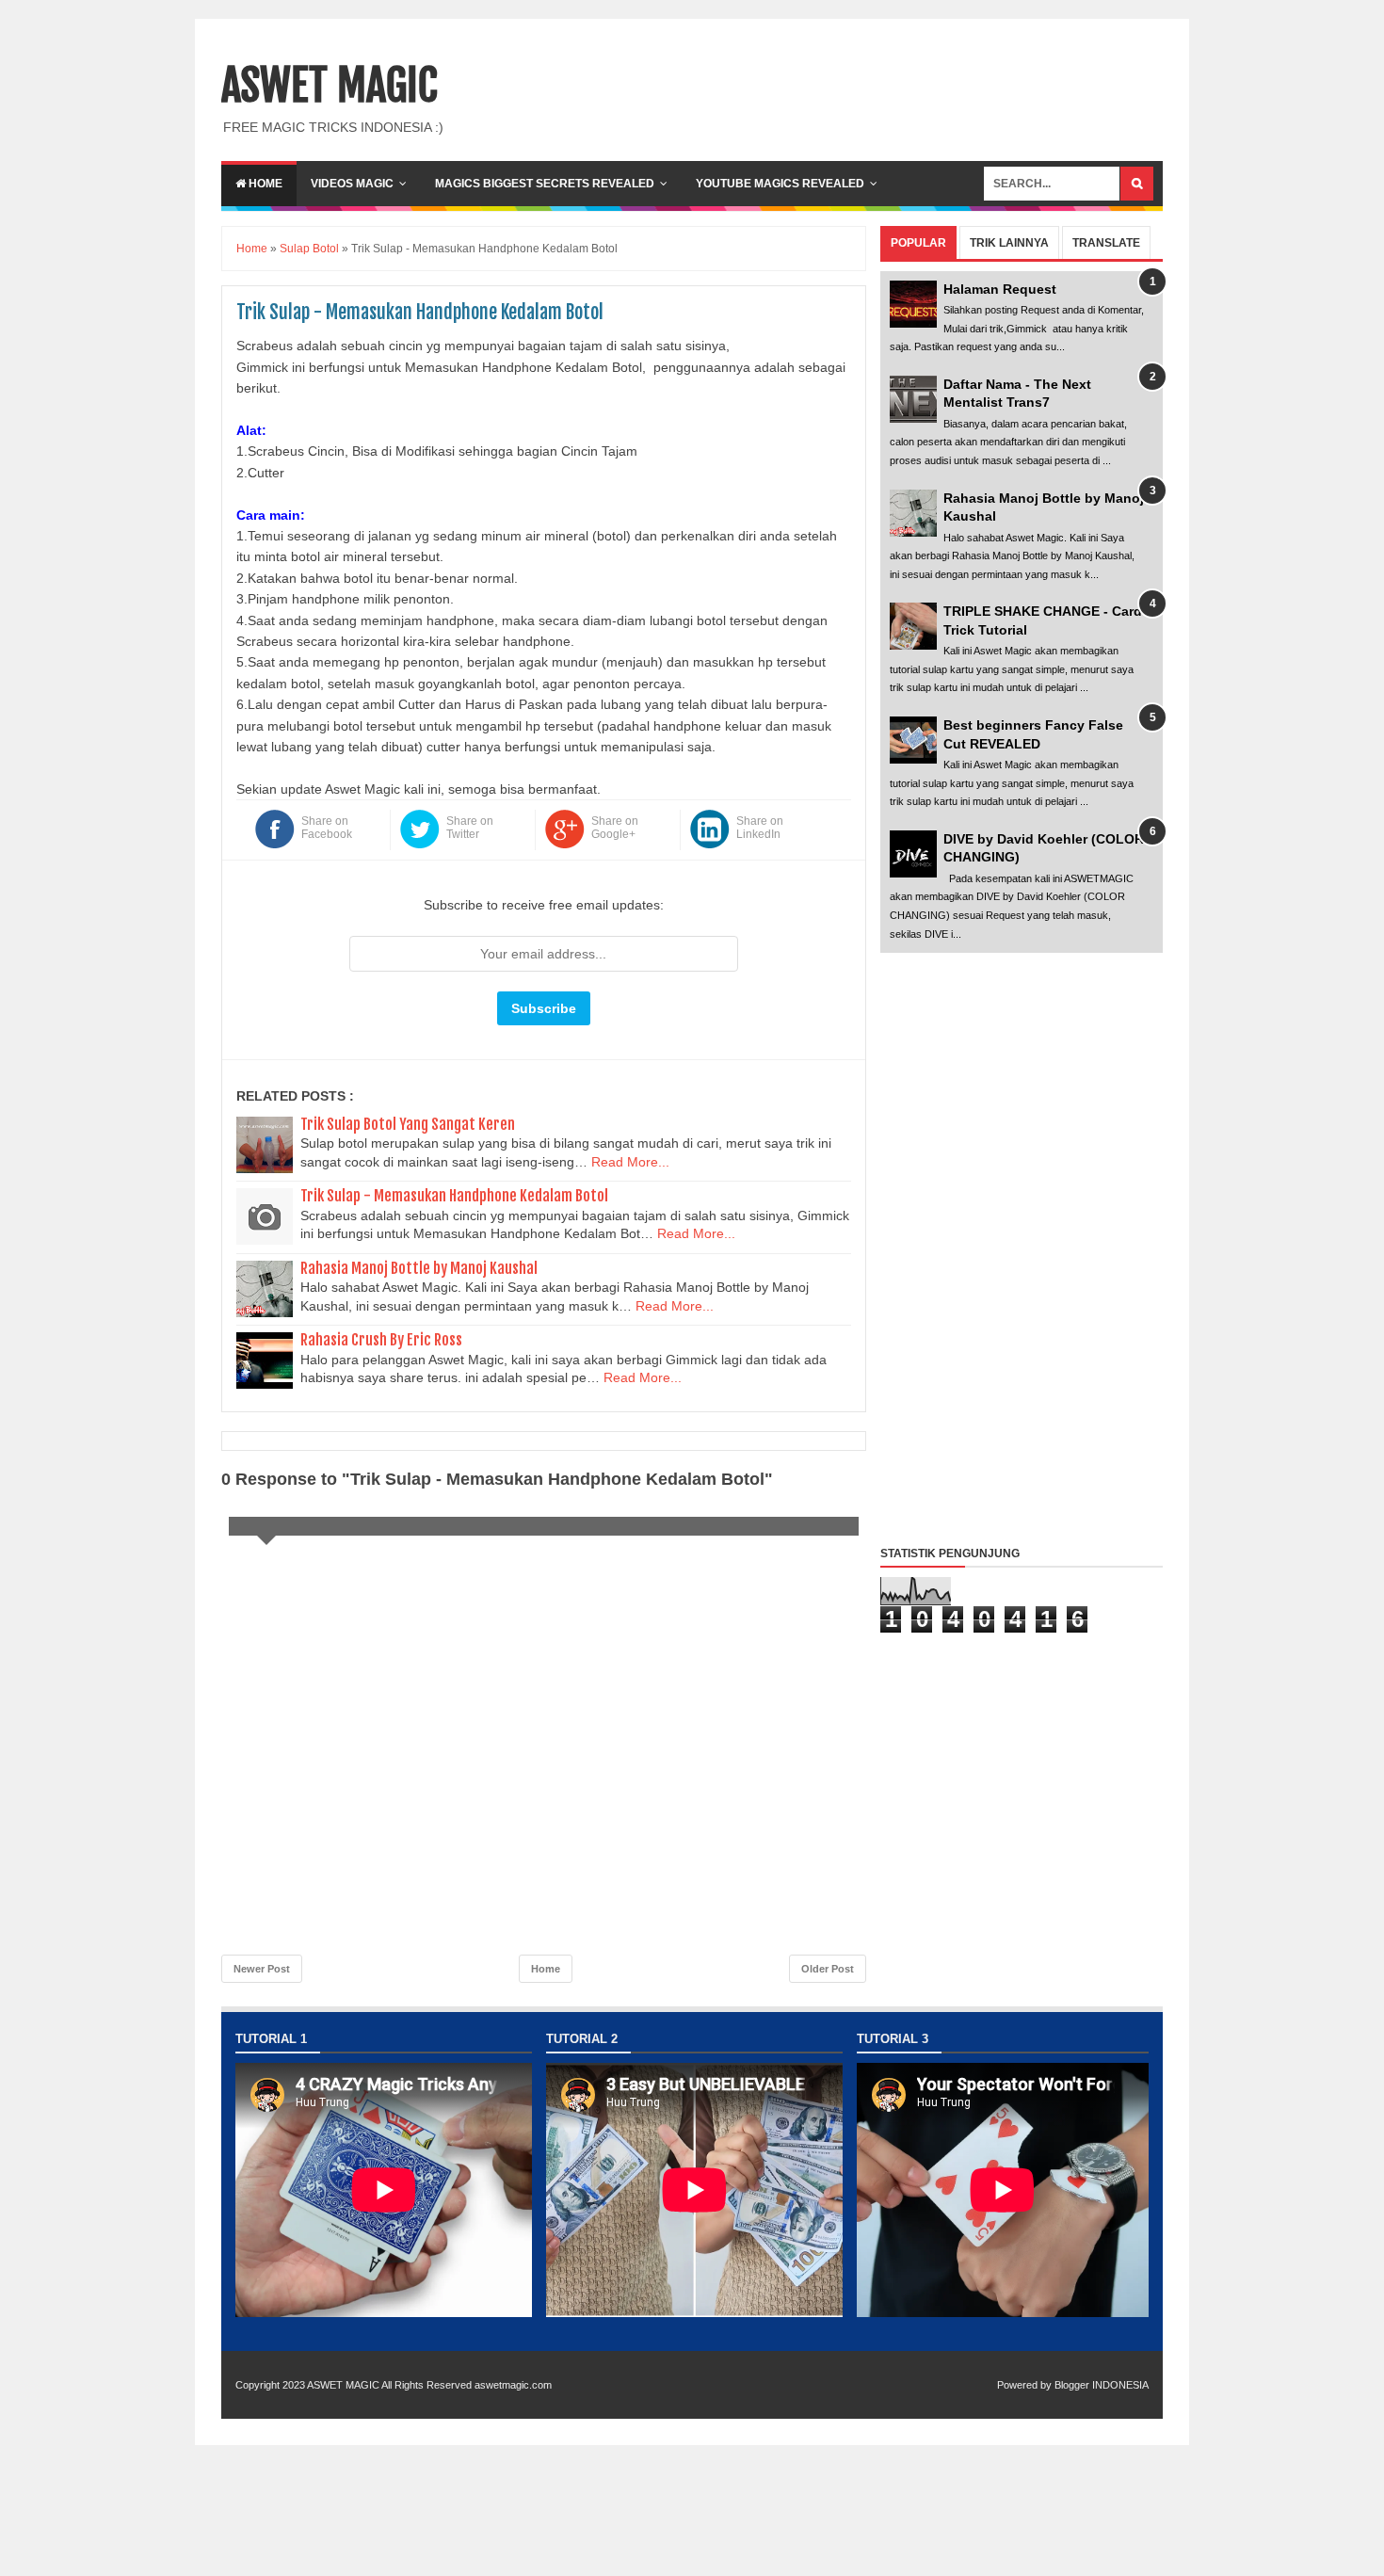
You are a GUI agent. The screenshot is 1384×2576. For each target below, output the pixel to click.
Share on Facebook (327, 828)
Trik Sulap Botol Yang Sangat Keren (408, 1124)
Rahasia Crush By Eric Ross (381, 1340)
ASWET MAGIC (330, 86)
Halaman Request (1000, 289)
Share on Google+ (615, 828)
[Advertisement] (1022, 1245)
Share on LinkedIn (760, 828)
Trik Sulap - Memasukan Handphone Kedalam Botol (454, 1196)
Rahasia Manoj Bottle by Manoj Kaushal (419, 1268)
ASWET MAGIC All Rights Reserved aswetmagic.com (429, 2385)
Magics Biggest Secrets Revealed (545, 184)
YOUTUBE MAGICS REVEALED (780, 184)
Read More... (630, 1162)
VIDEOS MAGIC (352, 184)
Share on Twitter (470, 828)
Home (264, 184)
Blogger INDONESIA (1102, 2385)
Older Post (828, 1969)
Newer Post (262, 1969)
